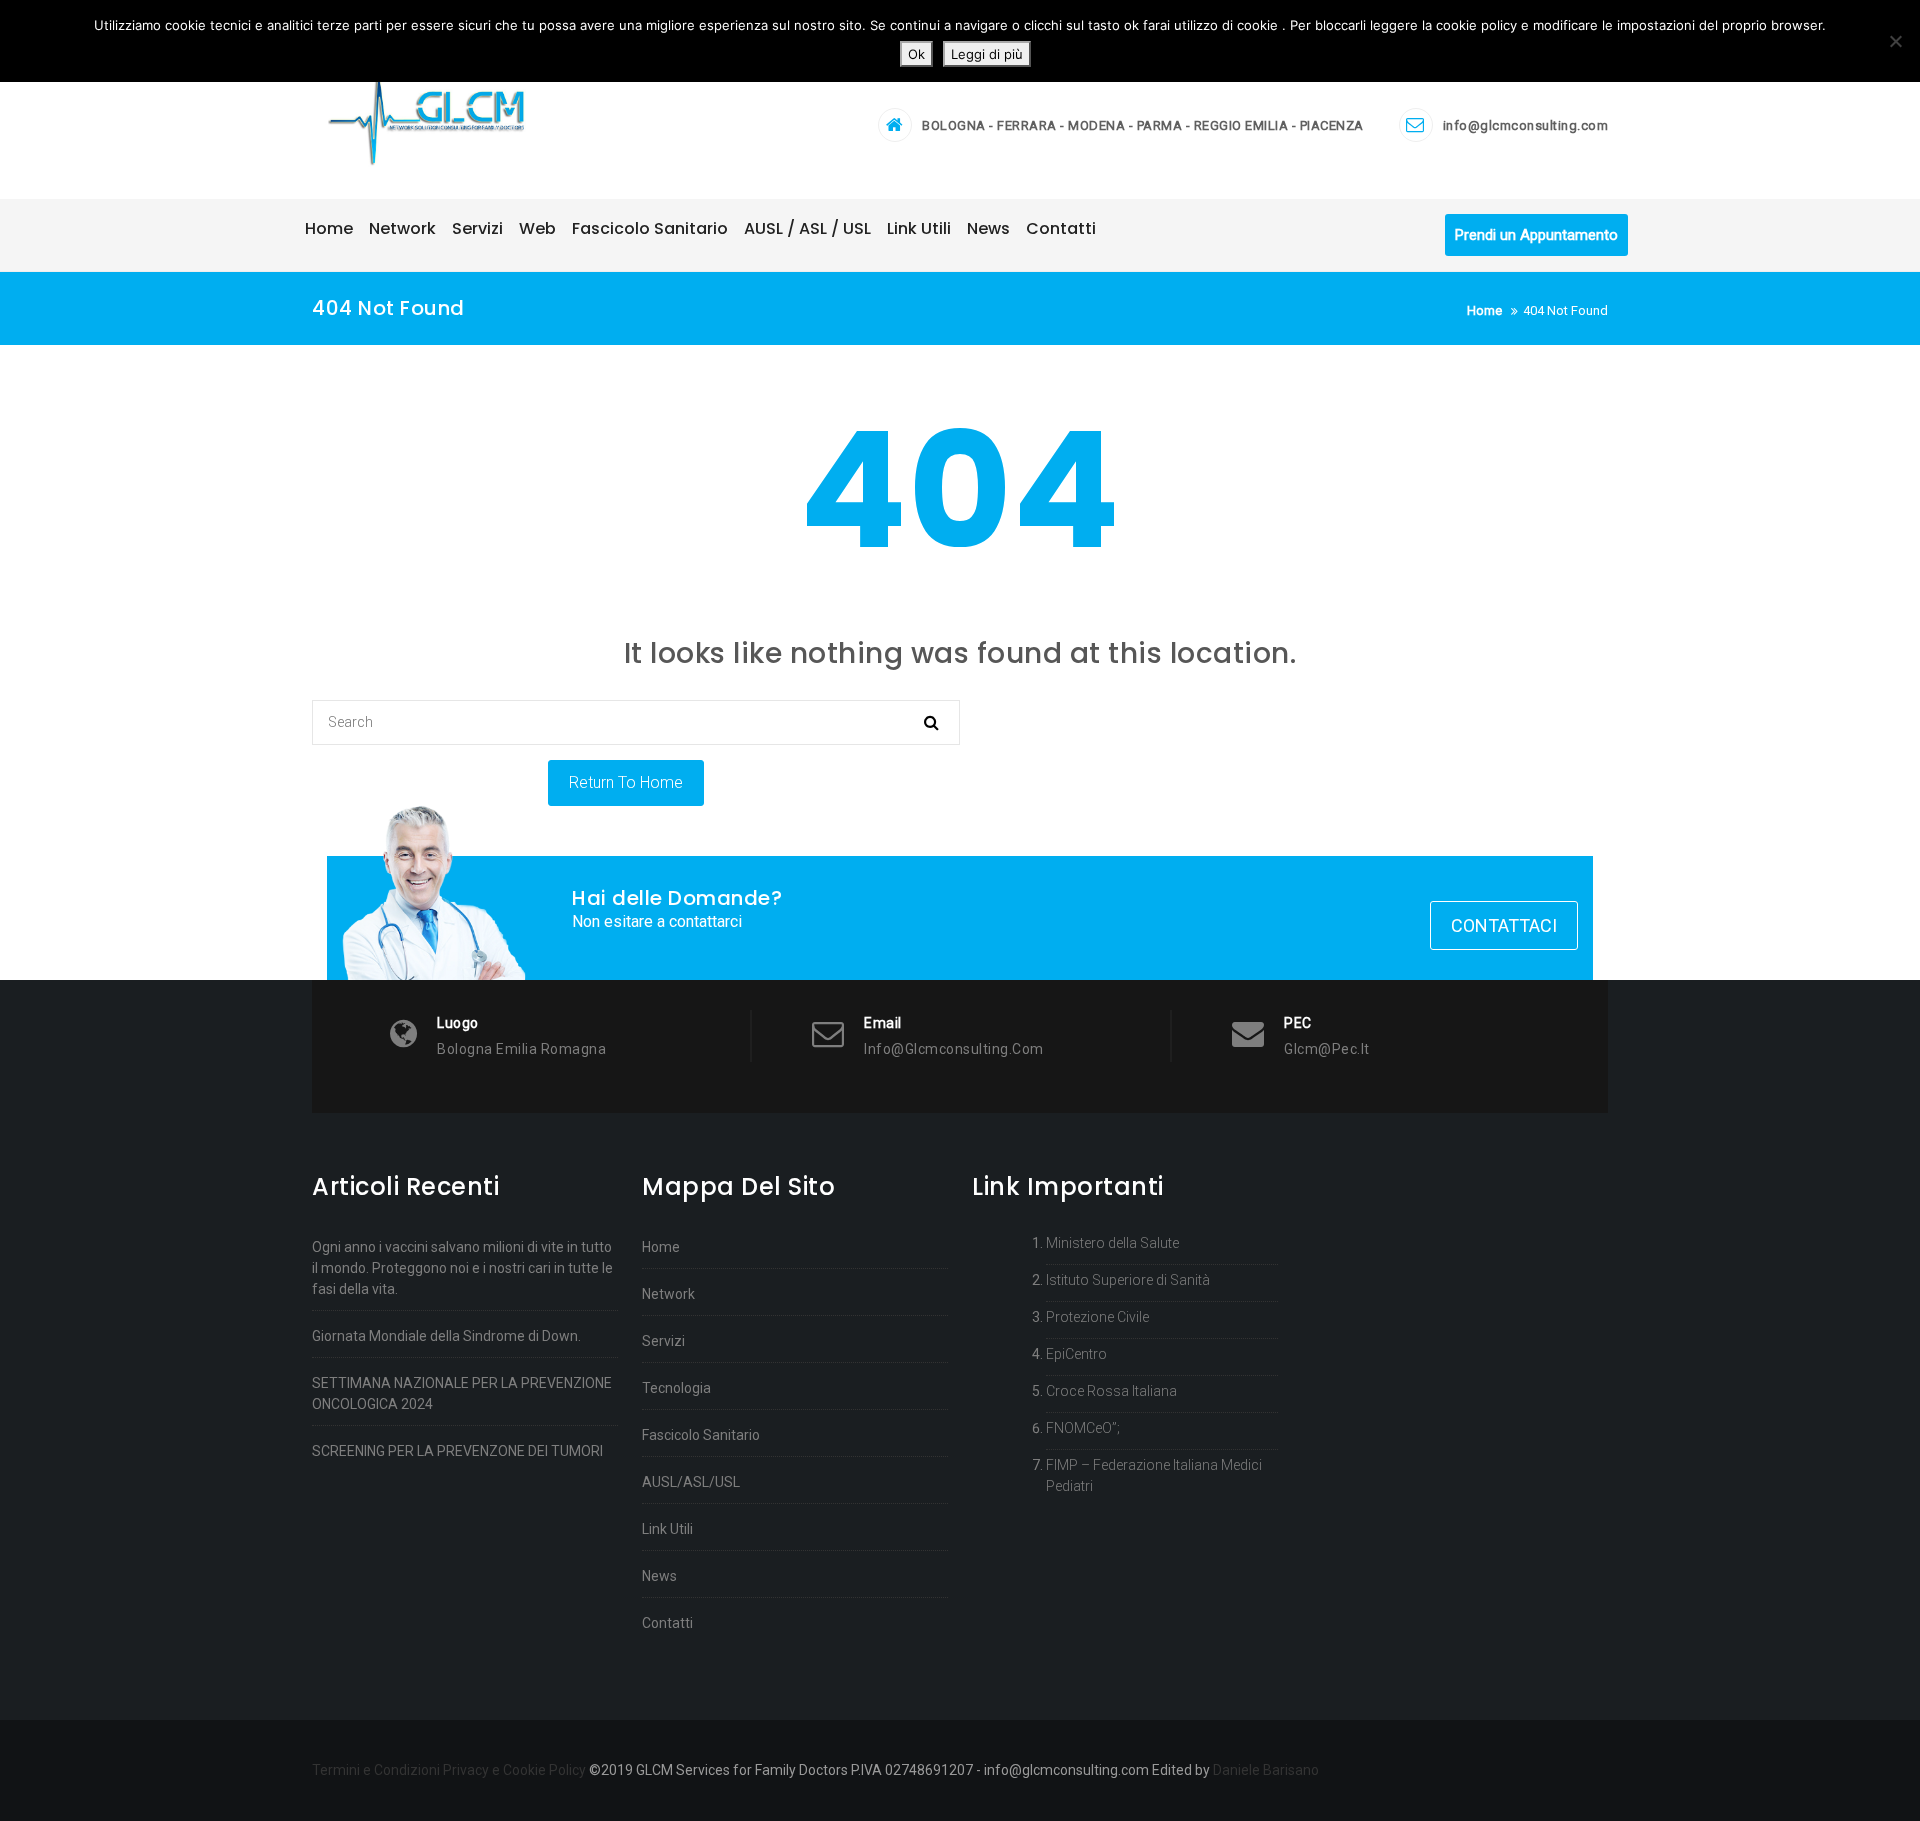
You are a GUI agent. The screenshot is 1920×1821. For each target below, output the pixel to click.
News (659, 1576)
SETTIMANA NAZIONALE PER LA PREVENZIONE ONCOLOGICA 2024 (462, 1393)
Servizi (663, 1341)
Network (668, 1294)
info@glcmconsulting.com (1526, 125)
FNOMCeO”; (1083, 1428)
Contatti (667, 1623)
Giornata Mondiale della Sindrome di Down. (446, 1336)
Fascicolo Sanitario (701, 1435)
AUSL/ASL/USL (691, 1482)
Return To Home (626, 782)
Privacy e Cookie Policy (514, 1770)
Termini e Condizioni (376, 1770)
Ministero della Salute (1112, 1243)
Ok (916, 54)
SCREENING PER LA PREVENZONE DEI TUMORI (457, 1451)
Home (661, 1247)
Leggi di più (987, 54)
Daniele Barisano (1266, 1770)
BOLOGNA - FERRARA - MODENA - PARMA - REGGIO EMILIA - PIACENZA (1143, 125)
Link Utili (667, 1529)
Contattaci (1504, 925)
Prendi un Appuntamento (1536, 235)
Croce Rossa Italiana (1111, 1391)
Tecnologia (676, 1388)
